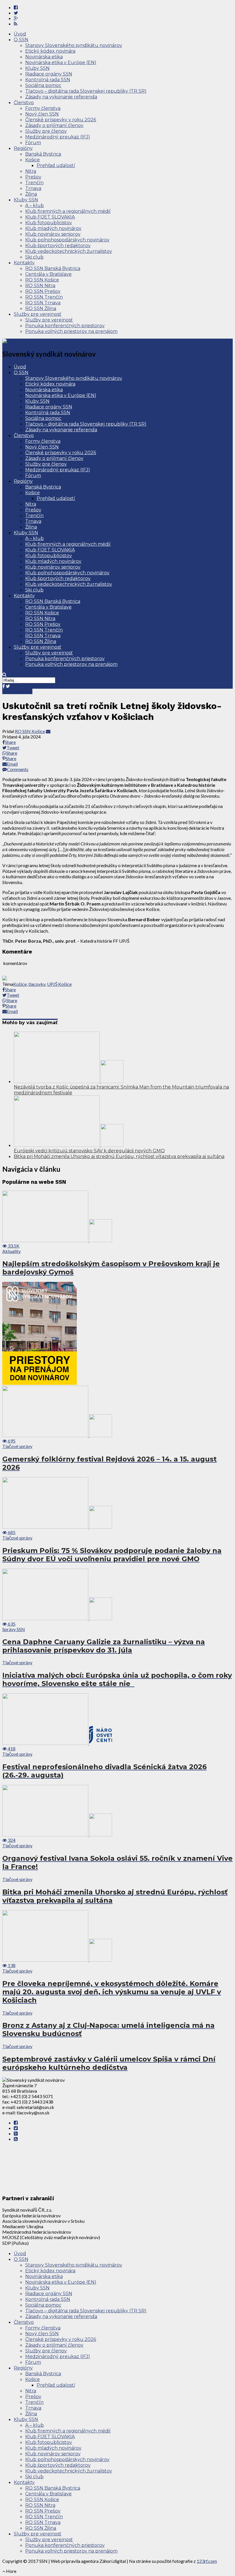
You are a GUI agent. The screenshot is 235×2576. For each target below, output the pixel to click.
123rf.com (207, 2561)
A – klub (35, 205)
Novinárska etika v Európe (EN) (61, 62)
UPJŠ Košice (59, 984)
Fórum (33, 143)
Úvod (20, 34)
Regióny (23, 148)
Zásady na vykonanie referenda (61, 97)
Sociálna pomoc (43, 85)
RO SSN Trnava (43, 303)
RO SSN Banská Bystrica (53, 268)
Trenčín (34, 183)
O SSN (21, 40)
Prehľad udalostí (56, 165)
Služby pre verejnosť (38, 314)
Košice (33, 160)
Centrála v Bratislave (48, 274)
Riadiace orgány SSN (49, 74)
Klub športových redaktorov (58, 246)
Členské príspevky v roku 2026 (61, 120)
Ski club (34, 257)
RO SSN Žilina (41, 308)
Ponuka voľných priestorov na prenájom (71, 331)
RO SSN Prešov (43, 291)
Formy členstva (43, 108)
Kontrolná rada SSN (48, 80)
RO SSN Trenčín (44, 297)
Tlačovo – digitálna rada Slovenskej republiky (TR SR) (86, 91)
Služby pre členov (46, 131)
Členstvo (24, 103)
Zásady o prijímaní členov (54, 125)
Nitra (31, 171)
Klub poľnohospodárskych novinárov (67, 240)
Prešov (33, 177)
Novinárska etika (44, 57)
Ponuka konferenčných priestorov (65, 326)
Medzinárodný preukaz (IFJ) (58, 137)
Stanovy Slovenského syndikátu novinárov (74, 45)
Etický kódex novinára (50, 51)
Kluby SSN (37, 68)
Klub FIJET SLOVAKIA (50, 217)
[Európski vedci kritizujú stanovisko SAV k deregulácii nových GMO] (69, 1145)
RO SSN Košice (42, 280)
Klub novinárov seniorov (53, 234)
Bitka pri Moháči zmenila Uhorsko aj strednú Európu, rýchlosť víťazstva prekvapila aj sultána (119, 1156)
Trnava (33, 188)
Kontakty (24, 263)
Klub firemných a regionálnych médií (68, 211)
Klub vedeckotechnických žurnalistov (69, 251)
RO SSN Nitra (40, 286)
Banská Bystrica (43, 154)
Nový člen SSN (42, 114)
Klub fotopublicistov (49, 223)
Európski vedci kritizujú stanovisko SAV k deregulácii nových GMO (89, 1151)
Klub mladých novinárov (53, 228)
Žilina (31, 194)
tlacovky (37, 984)
